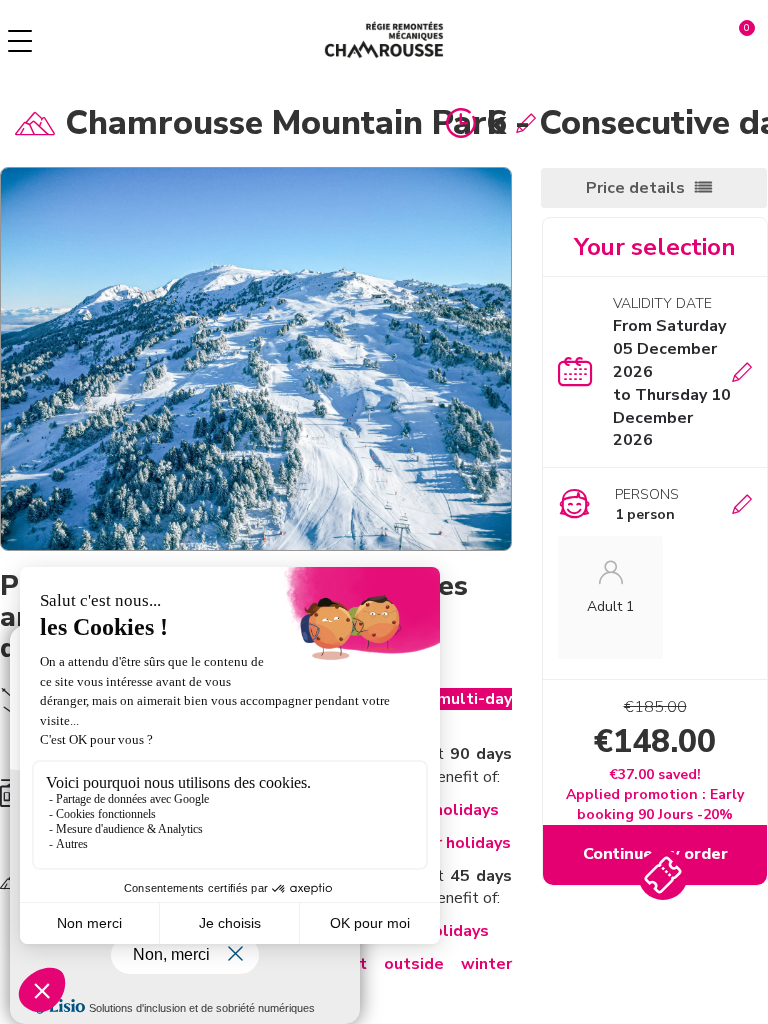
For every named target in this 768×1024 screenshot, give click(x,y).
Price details (635, 188)
